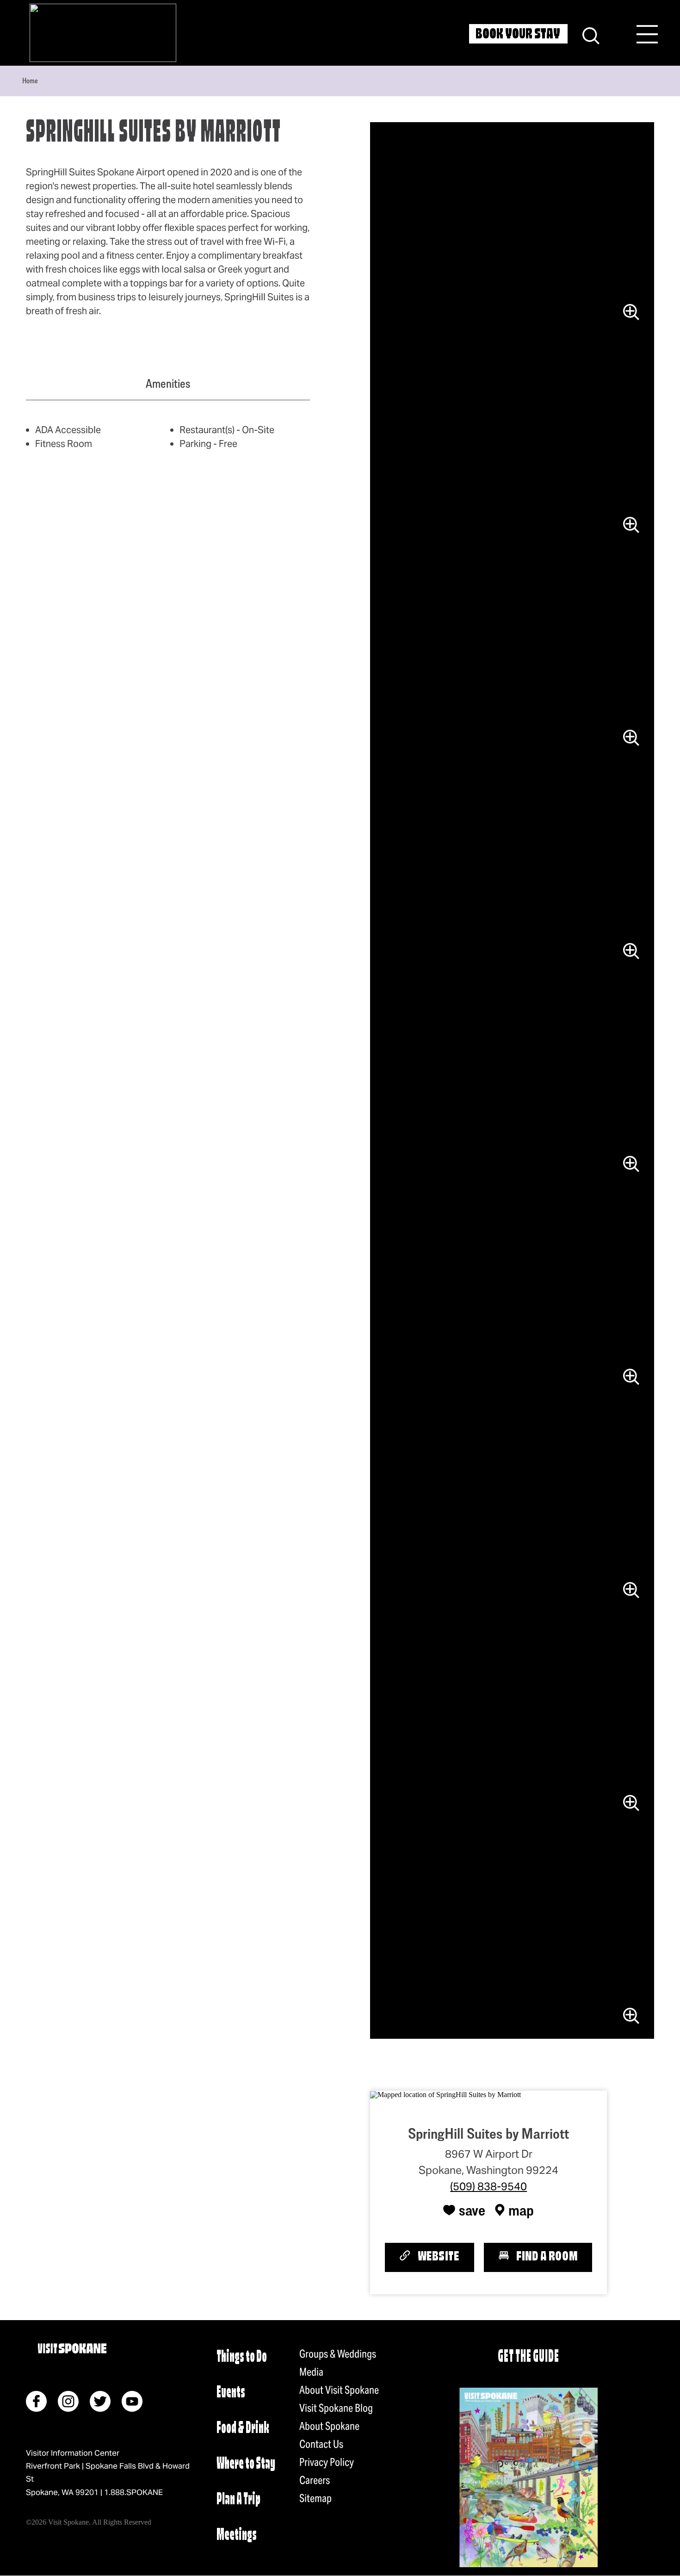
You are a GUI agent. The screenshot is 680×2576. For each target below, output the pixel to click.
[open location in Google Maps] (445, 2094)
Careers (315, 2480)
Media (311, 2372)
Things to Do (242, 2357)
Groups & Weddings (338, 2354)
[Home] (103, 33)
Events (231, 2393)
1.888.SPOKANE (133, 2492)
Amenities (168, 384)
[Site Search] (591, 34)
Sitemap (315, 2498)
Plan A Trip (238, 2500)
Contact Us (321, 2444)
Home (30, 81)
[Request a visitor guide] (529, 2477)
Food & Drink (243, 2429)
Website (439, 2257)
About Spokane (329, 2426)
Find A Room (547, 2257)
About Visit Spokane (339, 2390)
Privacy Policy (327, 2462)
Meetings (237, 2536)
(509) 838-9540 (488, 2186)
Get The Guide (528, 2357)
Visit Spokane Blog (336, 2408)
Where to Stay (246, 2464)
